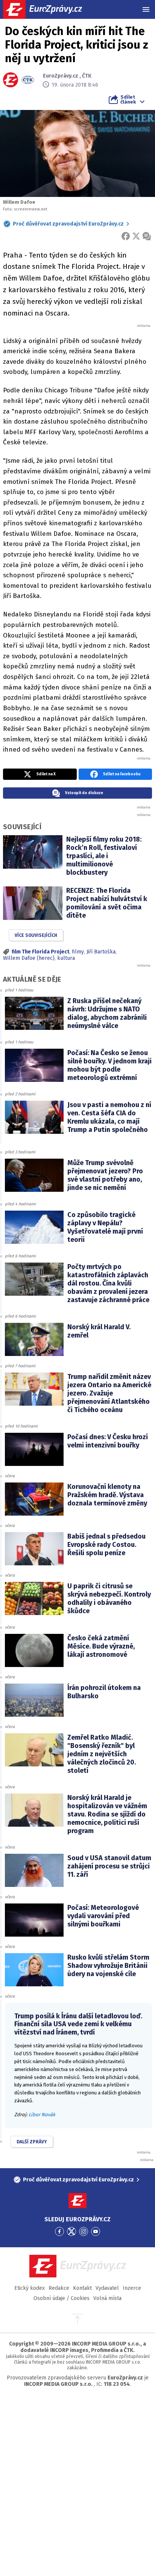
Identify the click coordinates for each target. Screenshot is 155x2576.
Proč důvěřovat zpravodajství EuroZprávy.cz (68, 224)
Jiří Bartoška (101, 952)
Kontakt (82, 2288)
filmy (78, 952)
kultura (66, 958)
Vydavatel (107, 2288)
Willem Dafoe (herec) (29, 958)
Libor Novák (42, 2115)
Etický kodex (30, 2288)
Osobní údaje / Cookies (62, 2298)
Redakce (59, 2288)
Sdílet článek (128, 99)
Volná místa (107, 2298)
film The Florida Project (40, 952)
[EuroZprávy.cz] (49, 9)
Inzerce (132, 2288)
